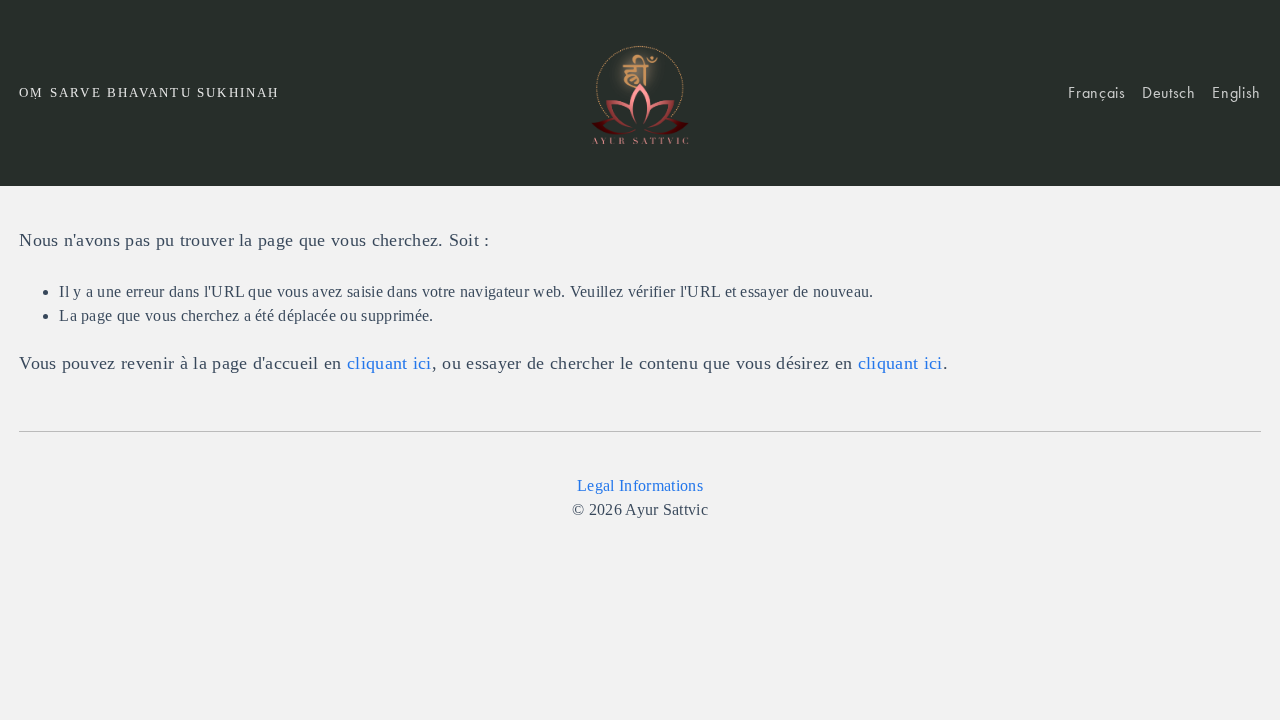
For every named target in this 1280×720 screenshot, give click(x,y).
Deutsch (1168, 92)
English (1236, 92)
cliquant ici (389, 363)
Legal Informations (640, 485)
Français (1096, 92)
